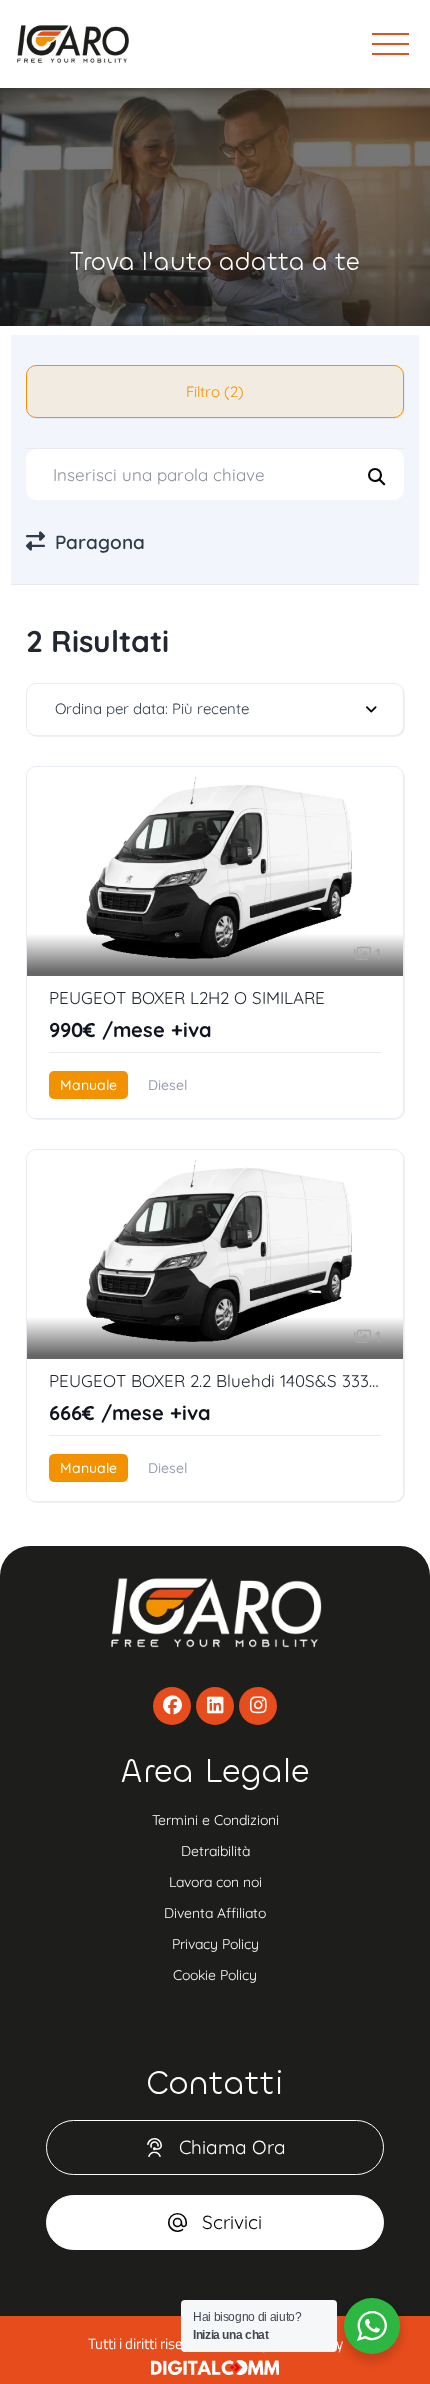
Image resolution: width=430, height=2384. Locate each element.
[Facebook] (172, 1706)
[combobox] (215, 709)
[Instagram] (258, 1706)
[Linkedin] (215, 1706)
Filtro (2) (215, 391)
